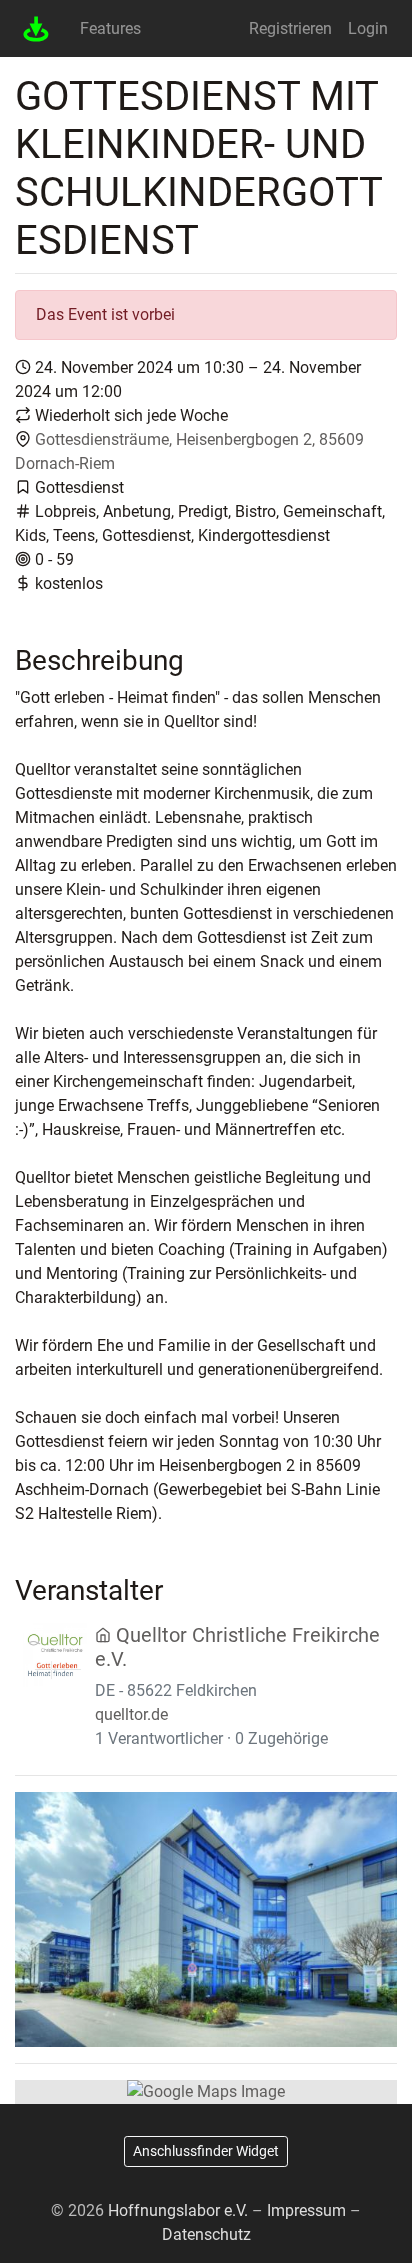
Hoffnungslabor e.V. (178, 2210)
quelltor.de (131, 1714)
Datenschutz (206, 2234)
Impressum (306, 2210)
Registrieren (290, 28)
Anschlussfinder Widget (206, 2151)
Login (368, 28)
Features (110, 28)
